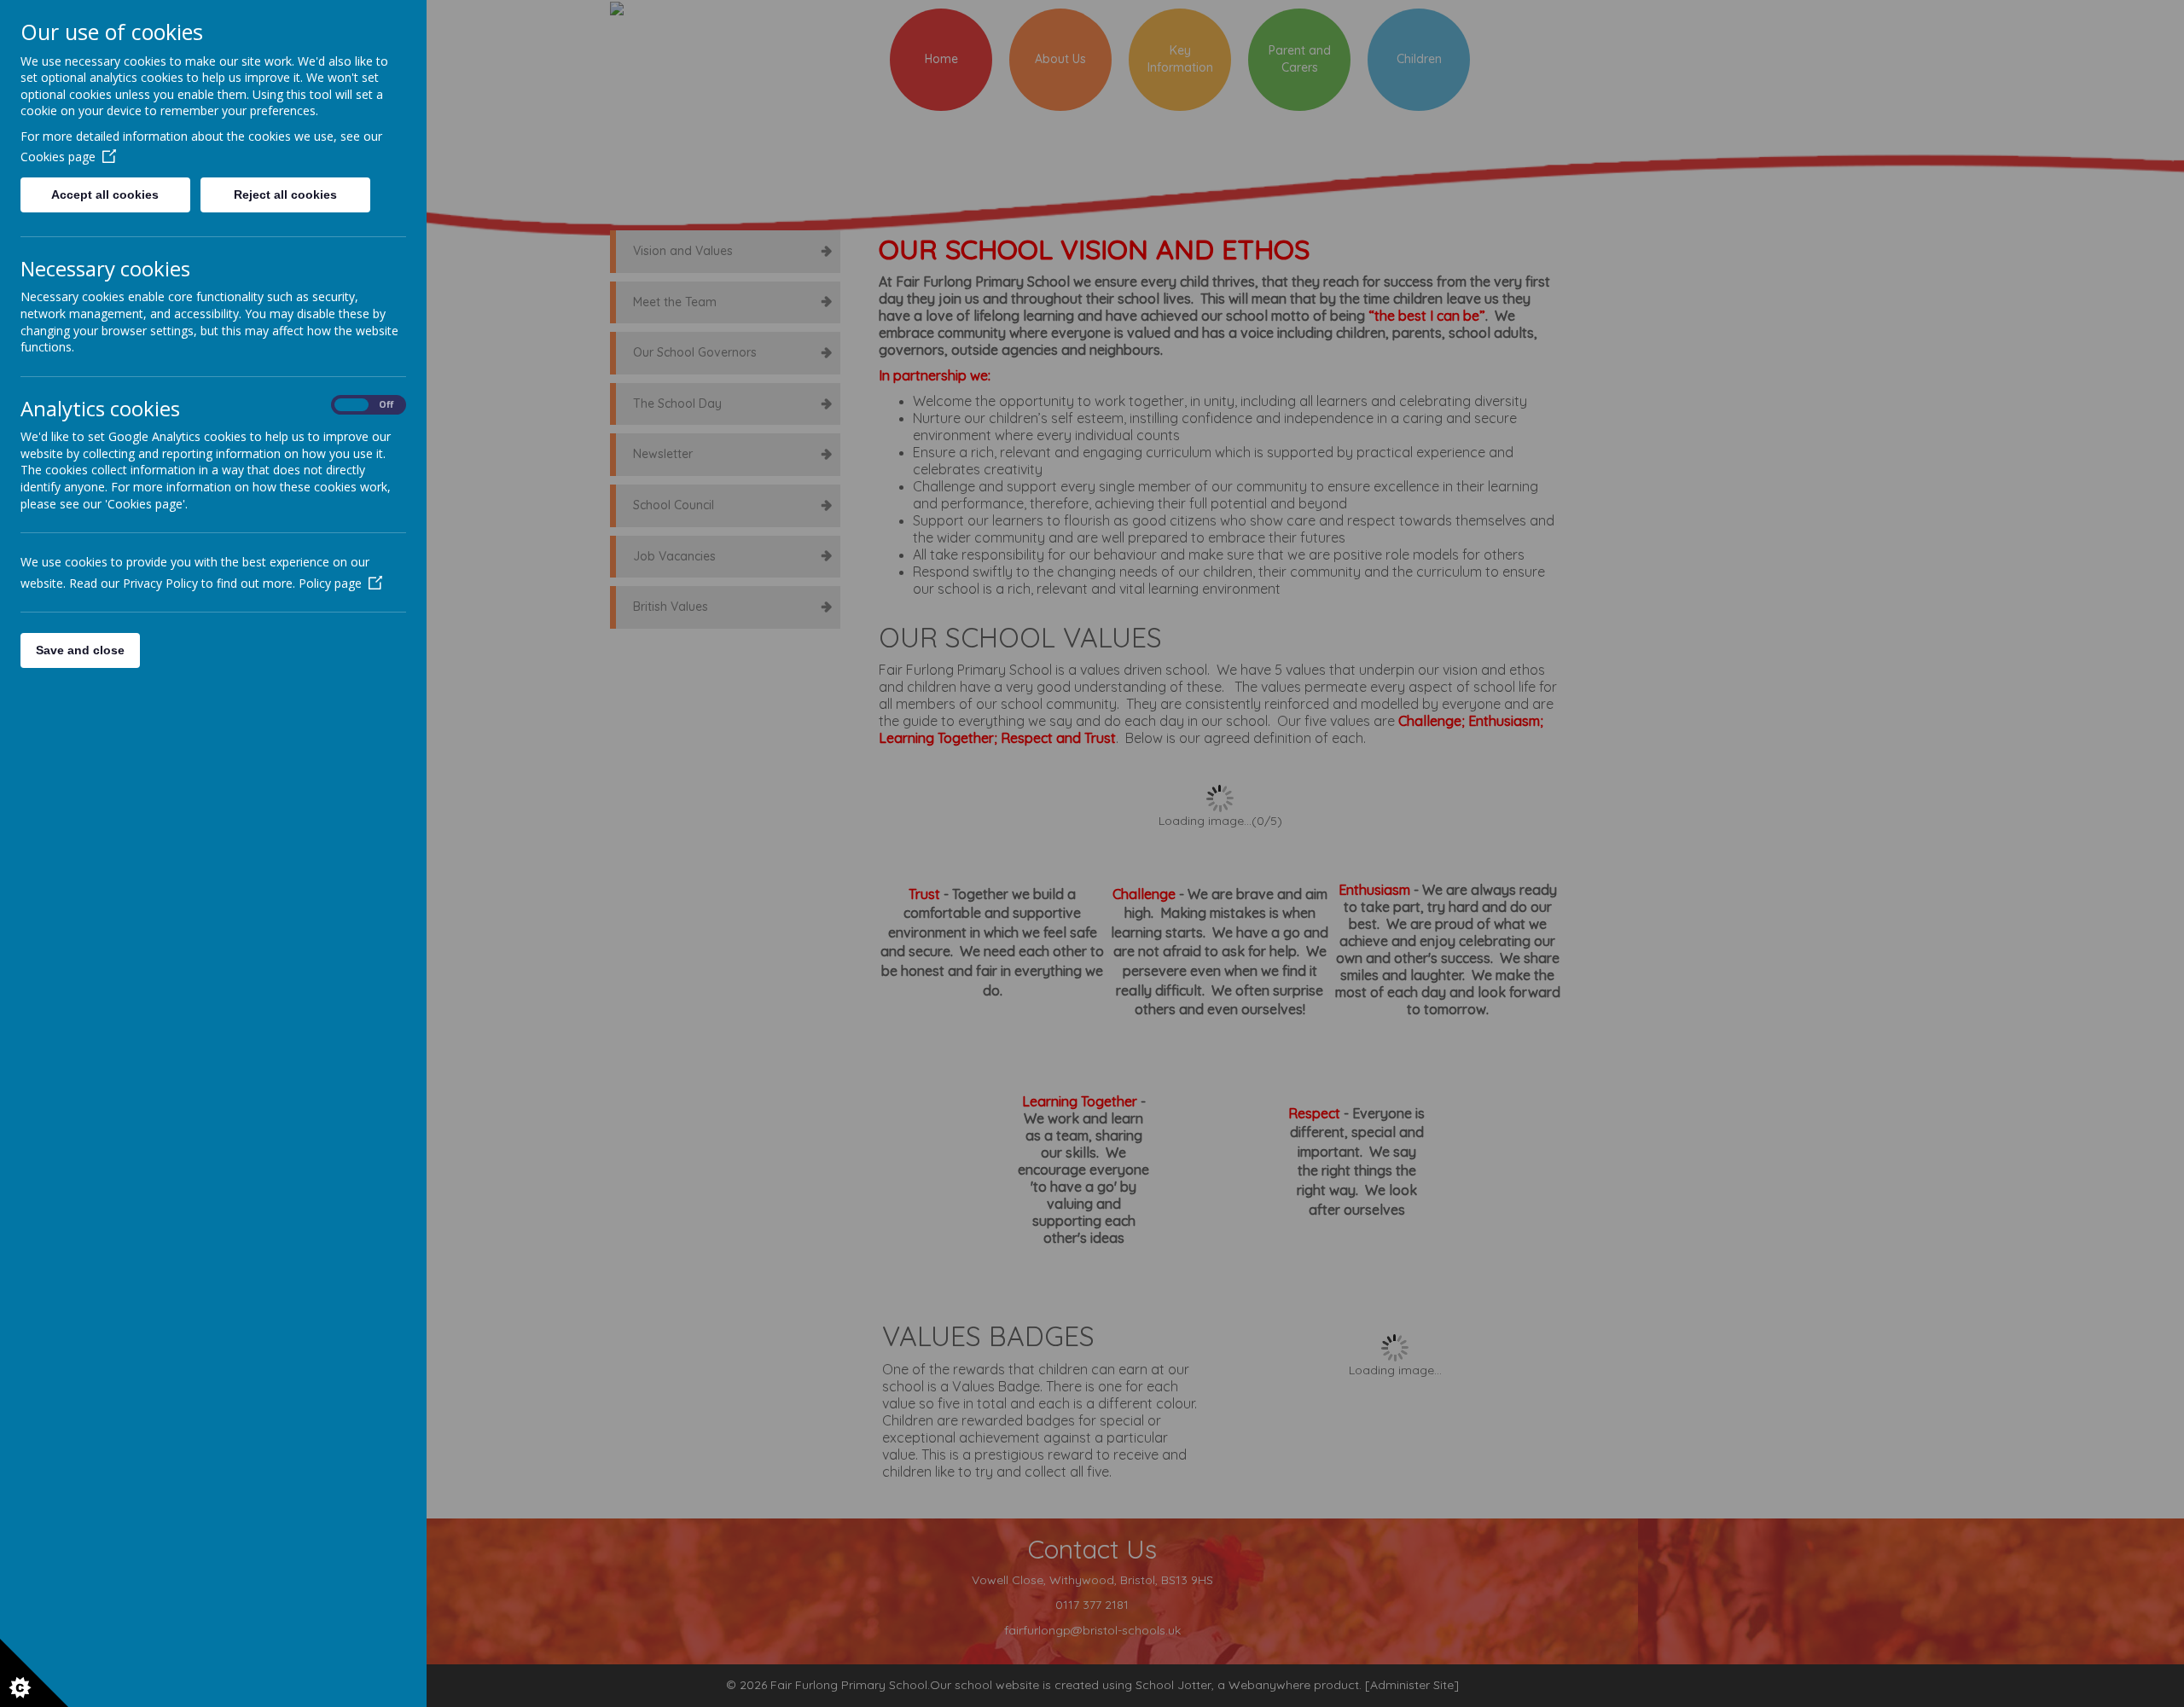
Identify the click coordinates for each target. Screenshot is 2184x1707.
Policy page (330, 583)
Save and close (80, 650)
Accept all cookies (105, 195)
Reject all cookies (285, 195)
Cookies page (58, 157)
